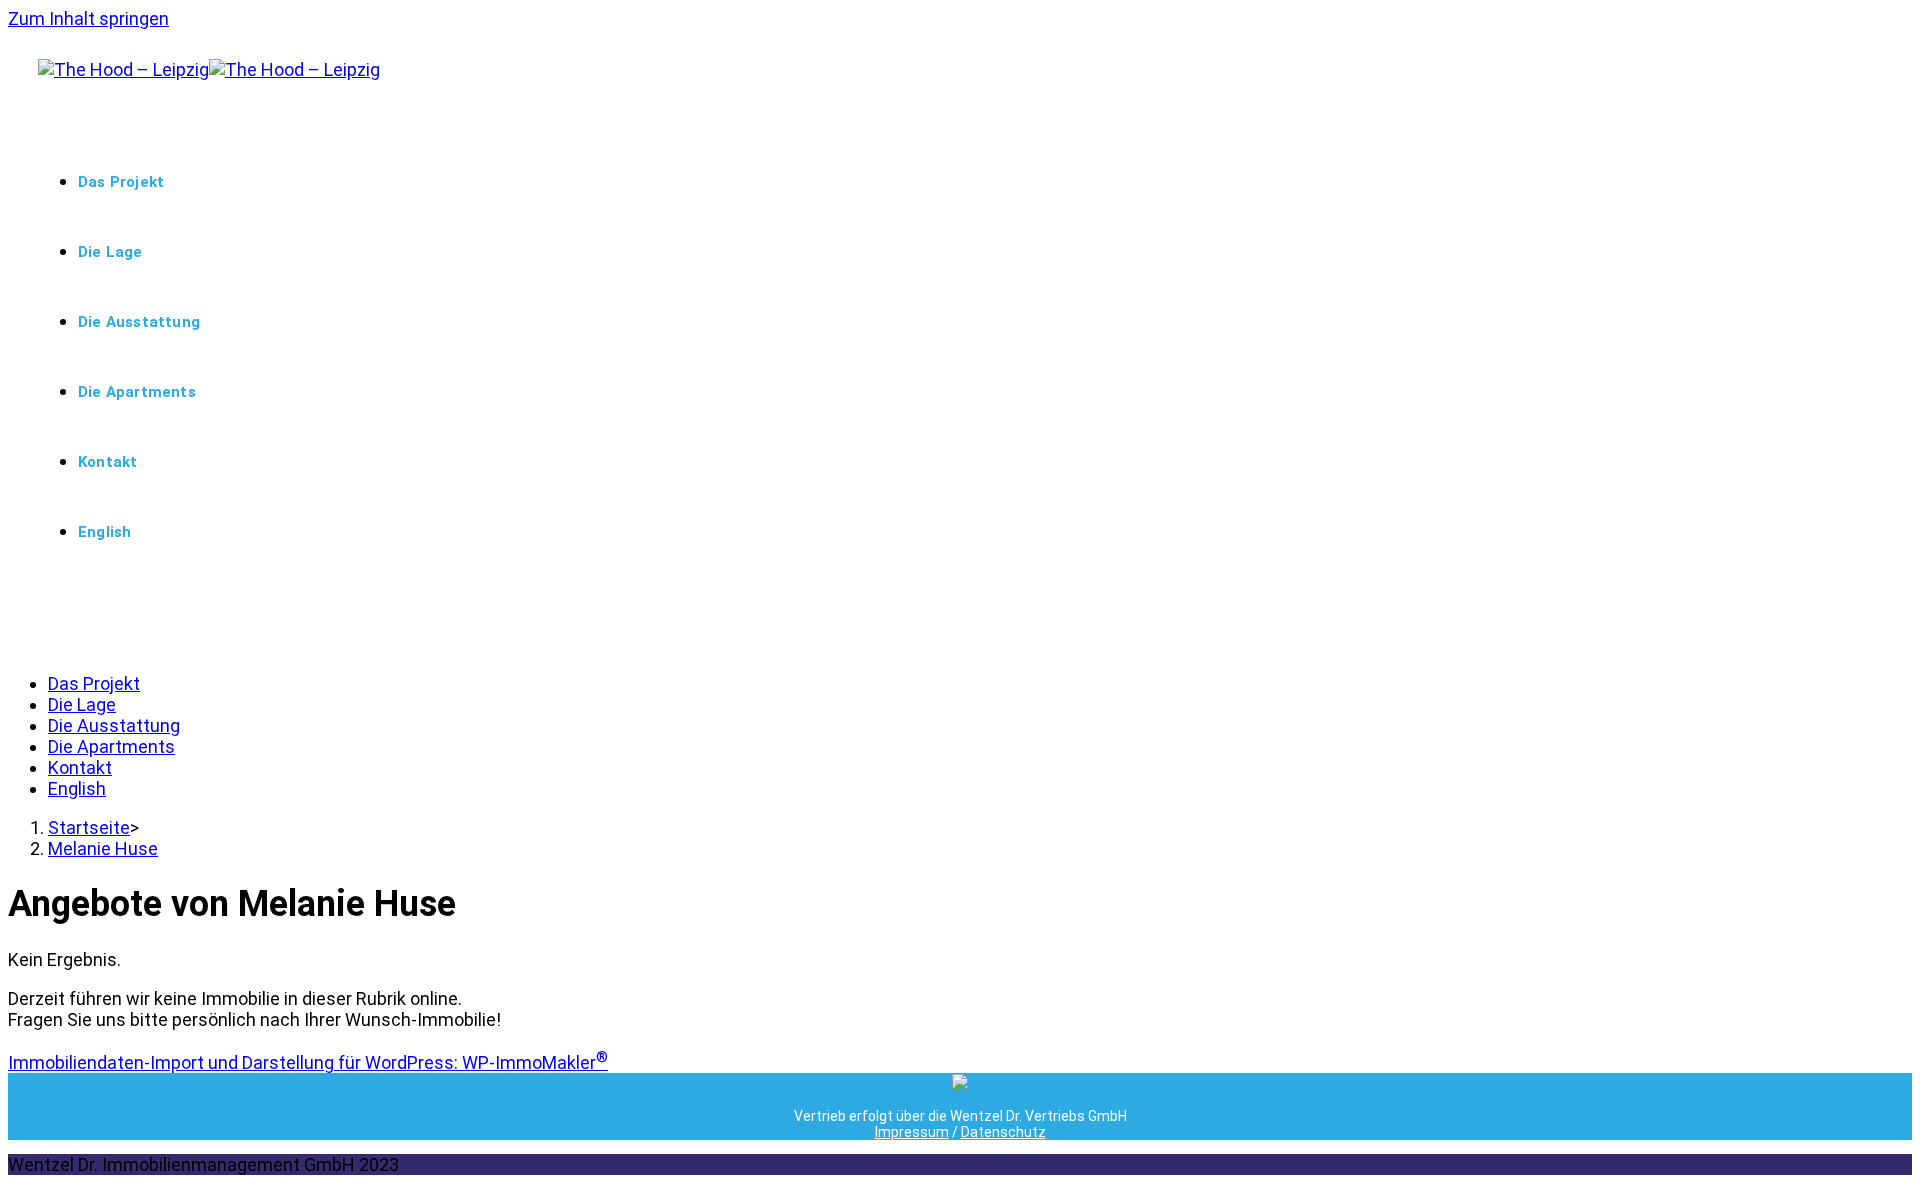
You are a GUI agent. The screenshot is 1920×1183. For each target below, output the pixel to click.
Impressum (912, 1132)
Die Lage (82, 704)
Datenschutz (1003, 1132)
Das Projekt (94, 683)
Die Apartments (111, 746)
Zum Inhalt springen (88, 18)
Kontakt (80, 767)
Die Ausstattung (114, 725)
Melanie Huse (103, 848)
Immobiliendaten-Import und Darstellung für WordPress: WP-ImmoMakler (308, 1062)
